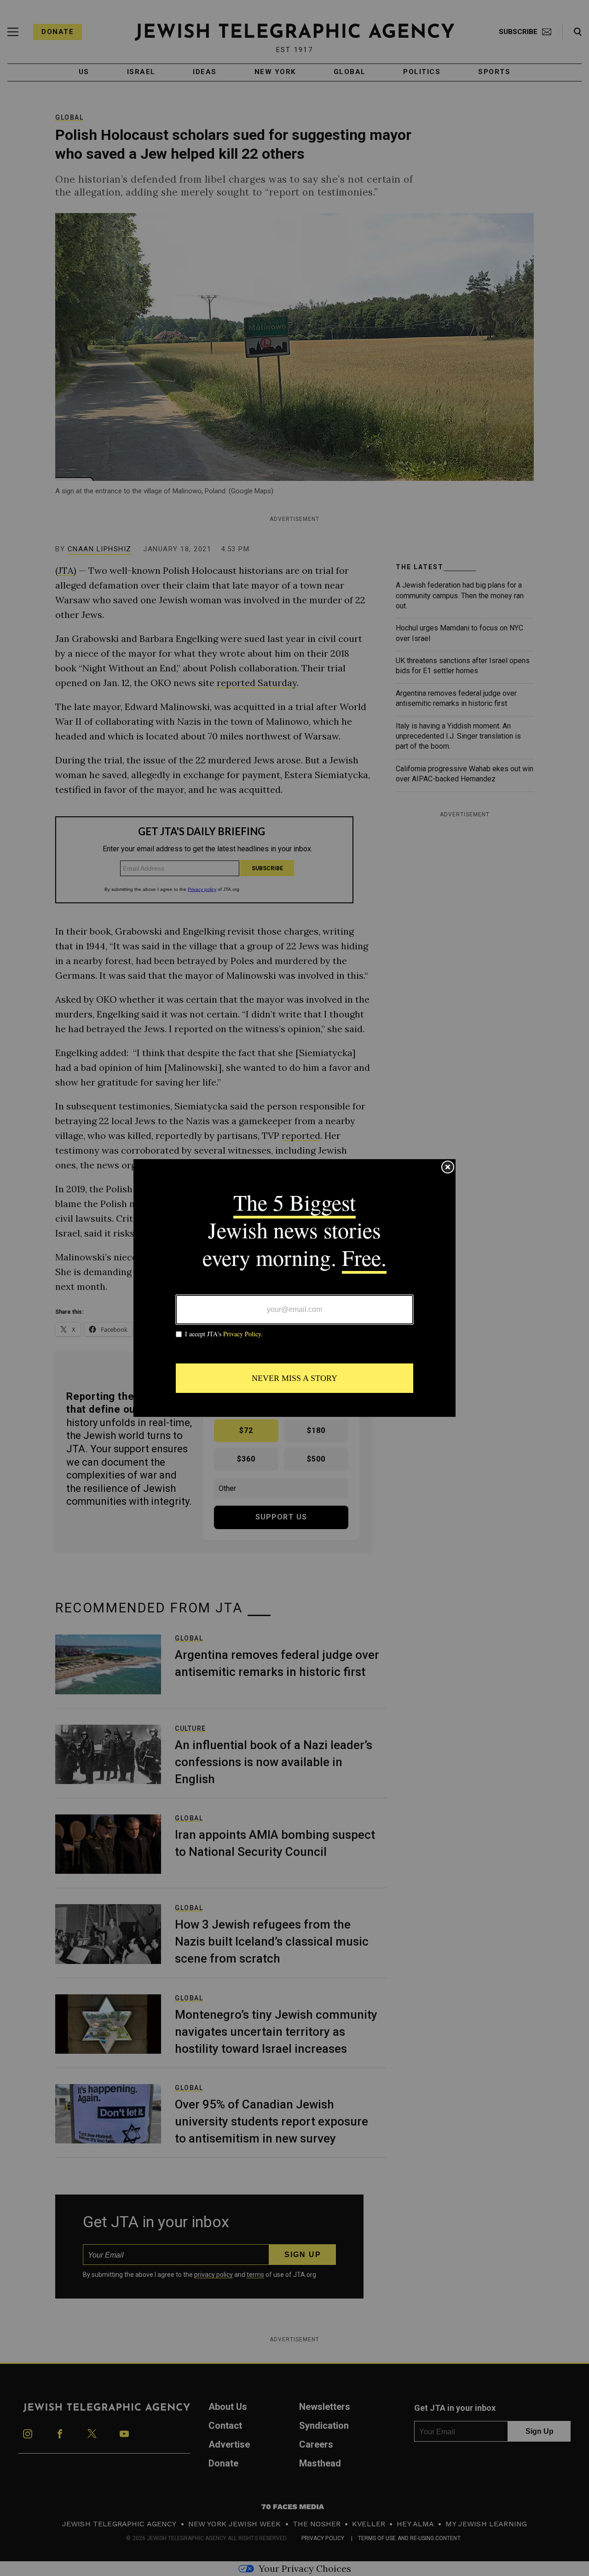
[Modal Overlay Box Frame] (294, 1288)
